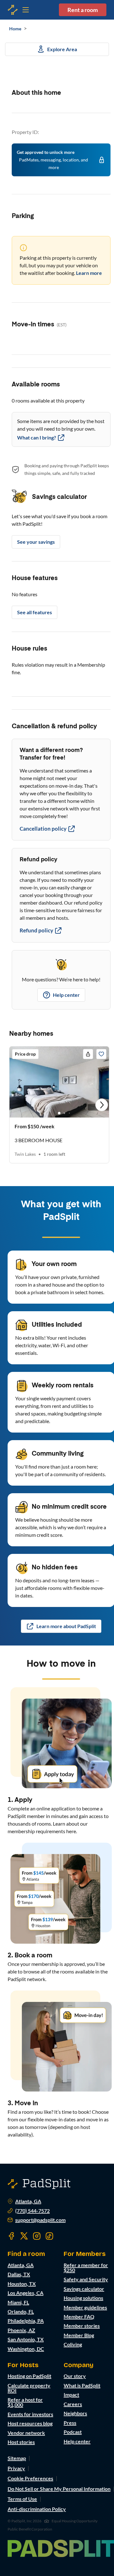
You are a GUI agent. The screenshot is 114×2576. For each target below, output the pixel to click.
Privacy (16, 2468)
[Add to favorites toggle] (101, 1054)
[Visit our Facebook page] (11, 2236)
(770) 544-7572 (32, 2211)
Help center (66, 995)
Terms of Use (22, 2499)
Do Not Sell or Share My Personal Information (59, 2489)
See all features (35, 612)
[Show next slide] (102, 1105)
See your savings (36, 542)
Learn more (89, 273)
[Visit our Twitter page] (24, 2236)
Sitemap (17, 2458)
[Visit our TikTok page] (49, 2236)
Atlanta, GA (28, 2201)
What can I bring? (37, 437)
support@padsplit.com (40, 2220)
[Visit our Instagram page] (37, 2236)
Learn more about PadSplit (66, 1626)
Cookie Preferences (30, 2478)
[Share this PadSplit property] (88, 1054)
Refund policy (36, 930)
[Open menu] (13, 10)
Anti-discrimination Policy (37, 2509)
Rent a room (83, 10)
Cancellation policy (43, 829)
